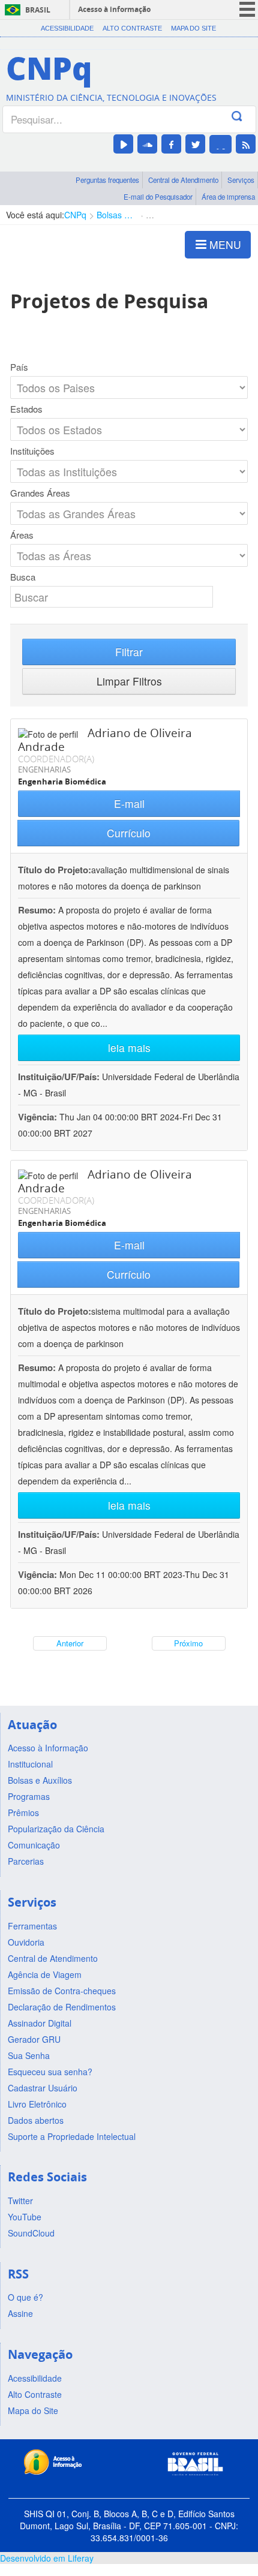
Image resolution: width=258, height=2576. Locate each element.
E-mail (129, 803)
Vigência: (39, 1117)
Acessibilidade (67, 28)
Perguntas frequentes (107, 180)
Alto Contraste (132, 28)
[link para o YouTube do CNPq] (123, 144)
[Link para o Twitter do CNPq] (195, 144)
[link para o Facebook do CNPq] (171, 144)
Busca (23, 577)
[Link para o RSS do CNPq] (246, 144)
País (19, 367)
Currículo (129, 833)
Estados (26, 409)
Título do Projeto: (55, 870)
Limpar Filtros (129, 681)
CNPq (75, 215)
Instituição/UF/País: (60, 1077)
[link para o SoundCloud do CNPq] (147, 144)
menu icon (247, 9)
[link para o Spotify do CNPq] (220, 144)
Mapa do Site (193, 28)
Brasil (38, 10)
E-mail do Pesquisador (158, 197)
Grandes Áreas (40, 493)
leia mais (129, 1047)
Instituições (32, 451)
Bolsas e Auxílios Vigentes (116, 215)
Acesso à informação (114, 9)
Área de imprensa (228, 197)
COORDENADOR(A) (56, 759)
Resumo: (37, 910)
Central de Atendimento (183, 180)
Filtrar (129, 652)
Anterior (70, 1643)
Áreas (22, 535)
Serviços (241, 180)
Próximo (188, 1643)
